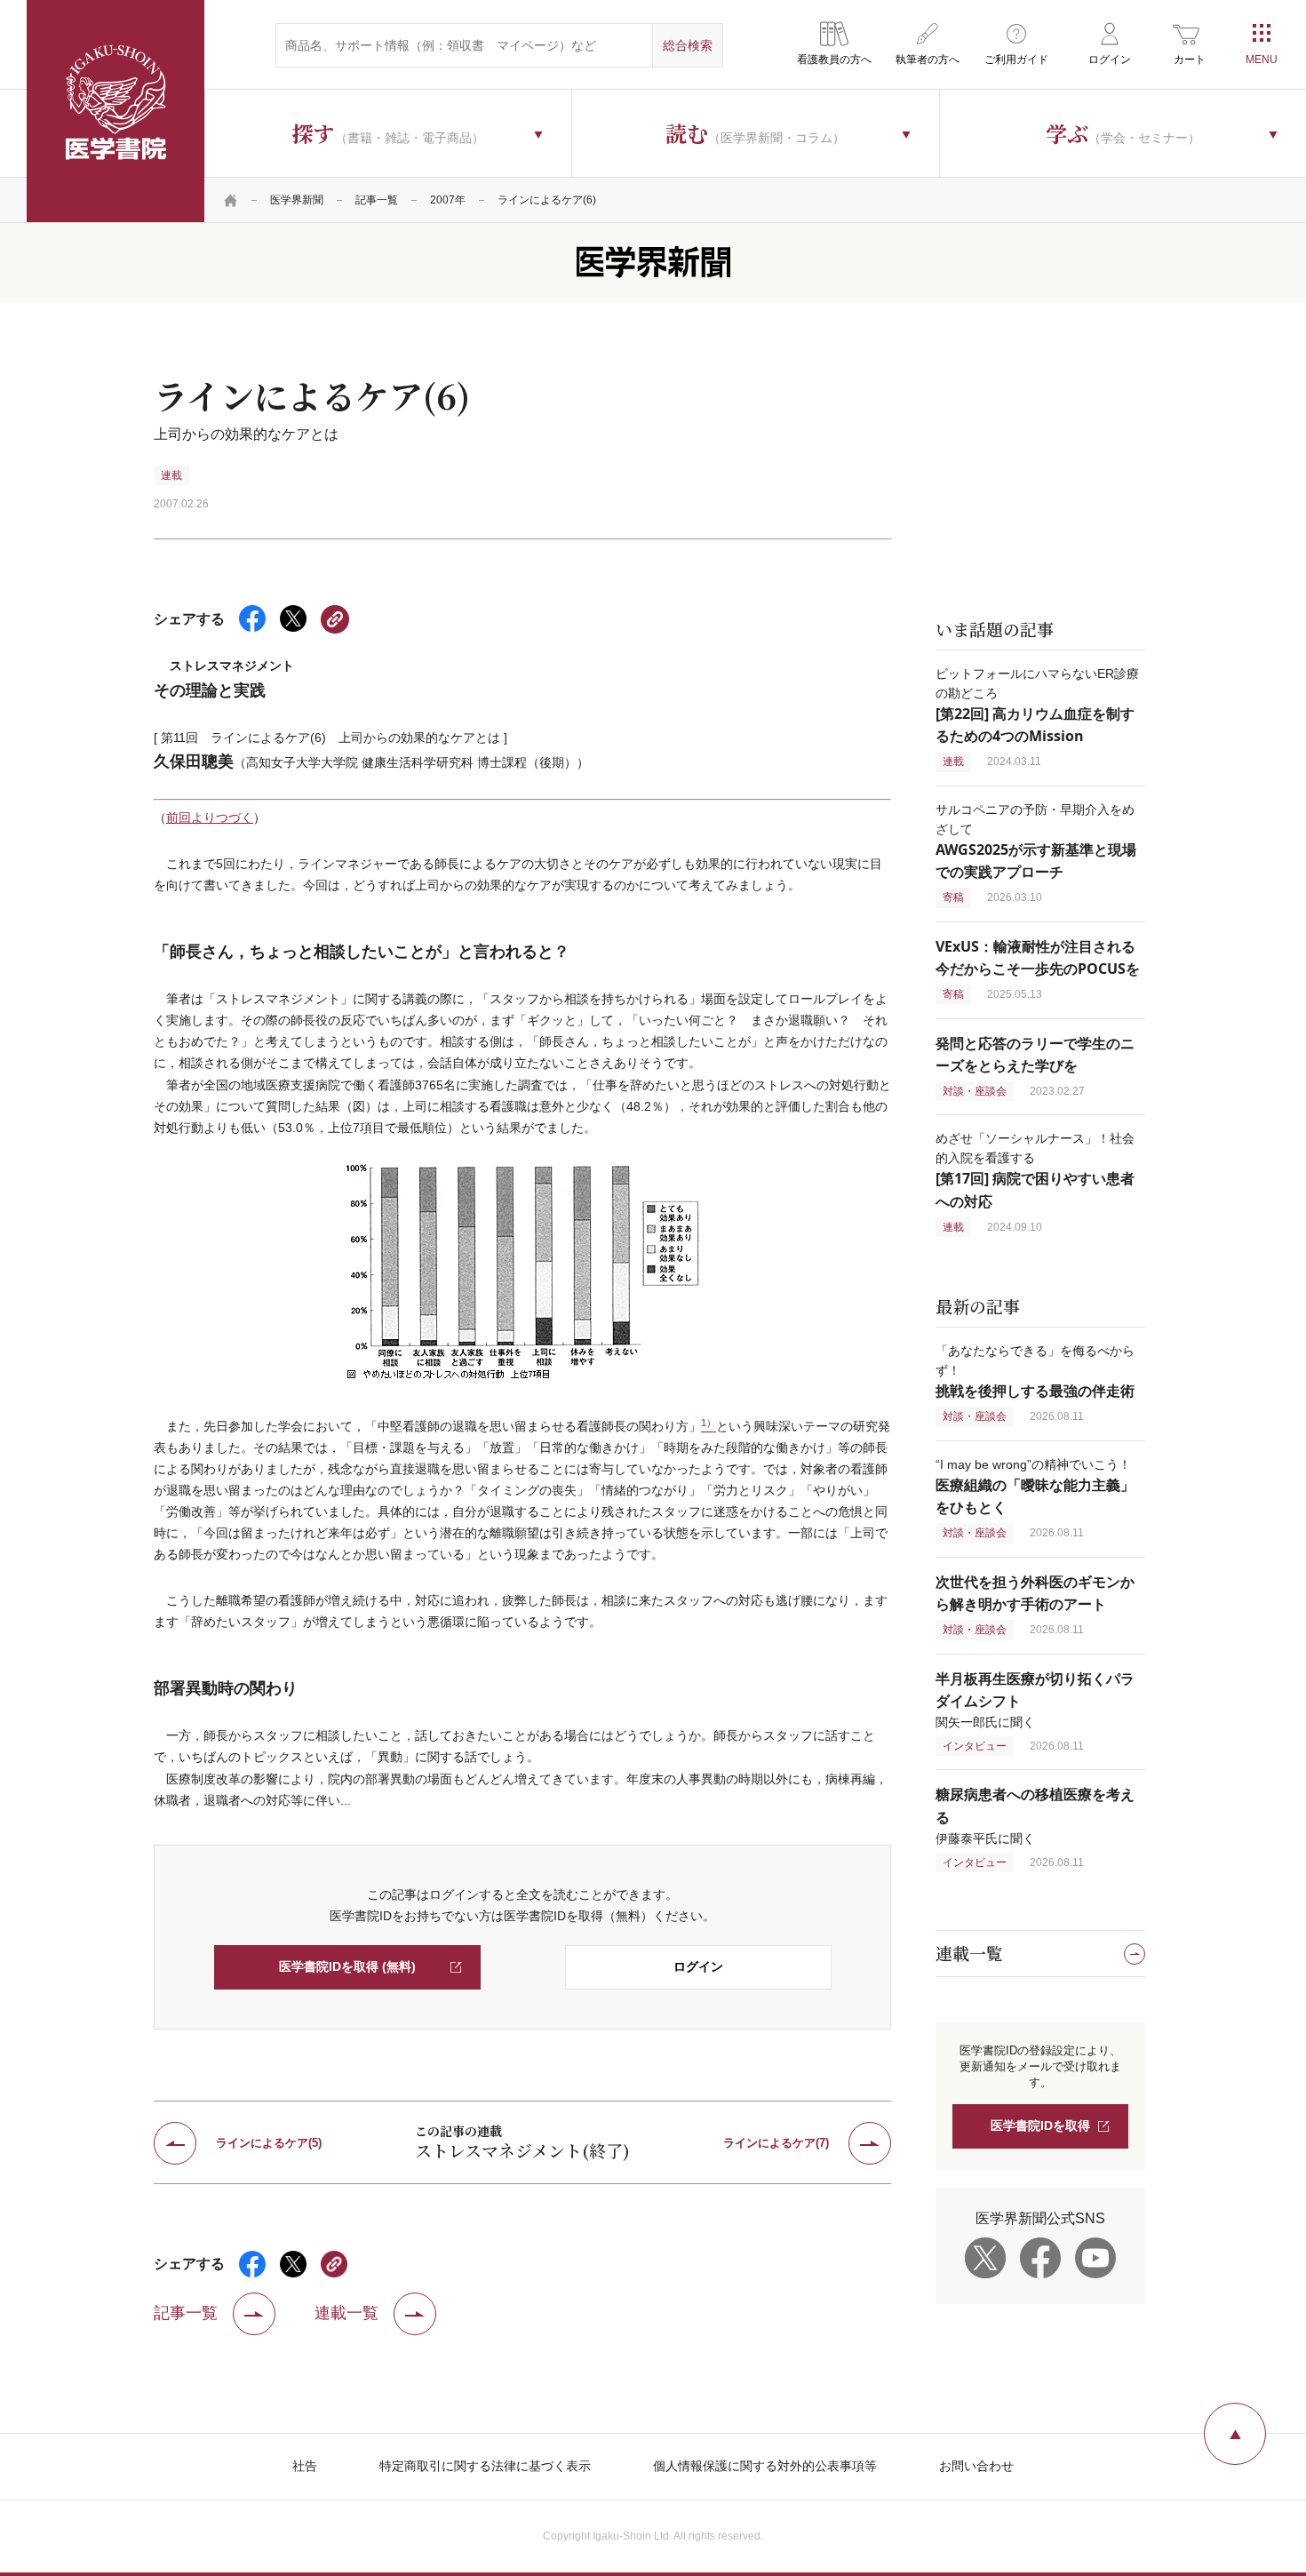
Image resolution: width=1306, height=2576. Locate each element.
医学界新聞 (297, 200)
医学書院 (115, 111)
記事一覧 (377, 200)
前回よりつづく (210, 817)
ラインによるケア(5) (269, 2143)
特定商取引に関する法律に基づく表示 (485, 2466)
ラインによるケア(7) (776, 2143)
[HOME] (231, 200)
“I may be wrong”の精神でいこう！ (1035, 1486)
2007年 (448, 200)
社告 (305, 2466)
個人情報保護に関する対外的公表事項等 (765, 2466)
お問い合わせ (976, 2466)
